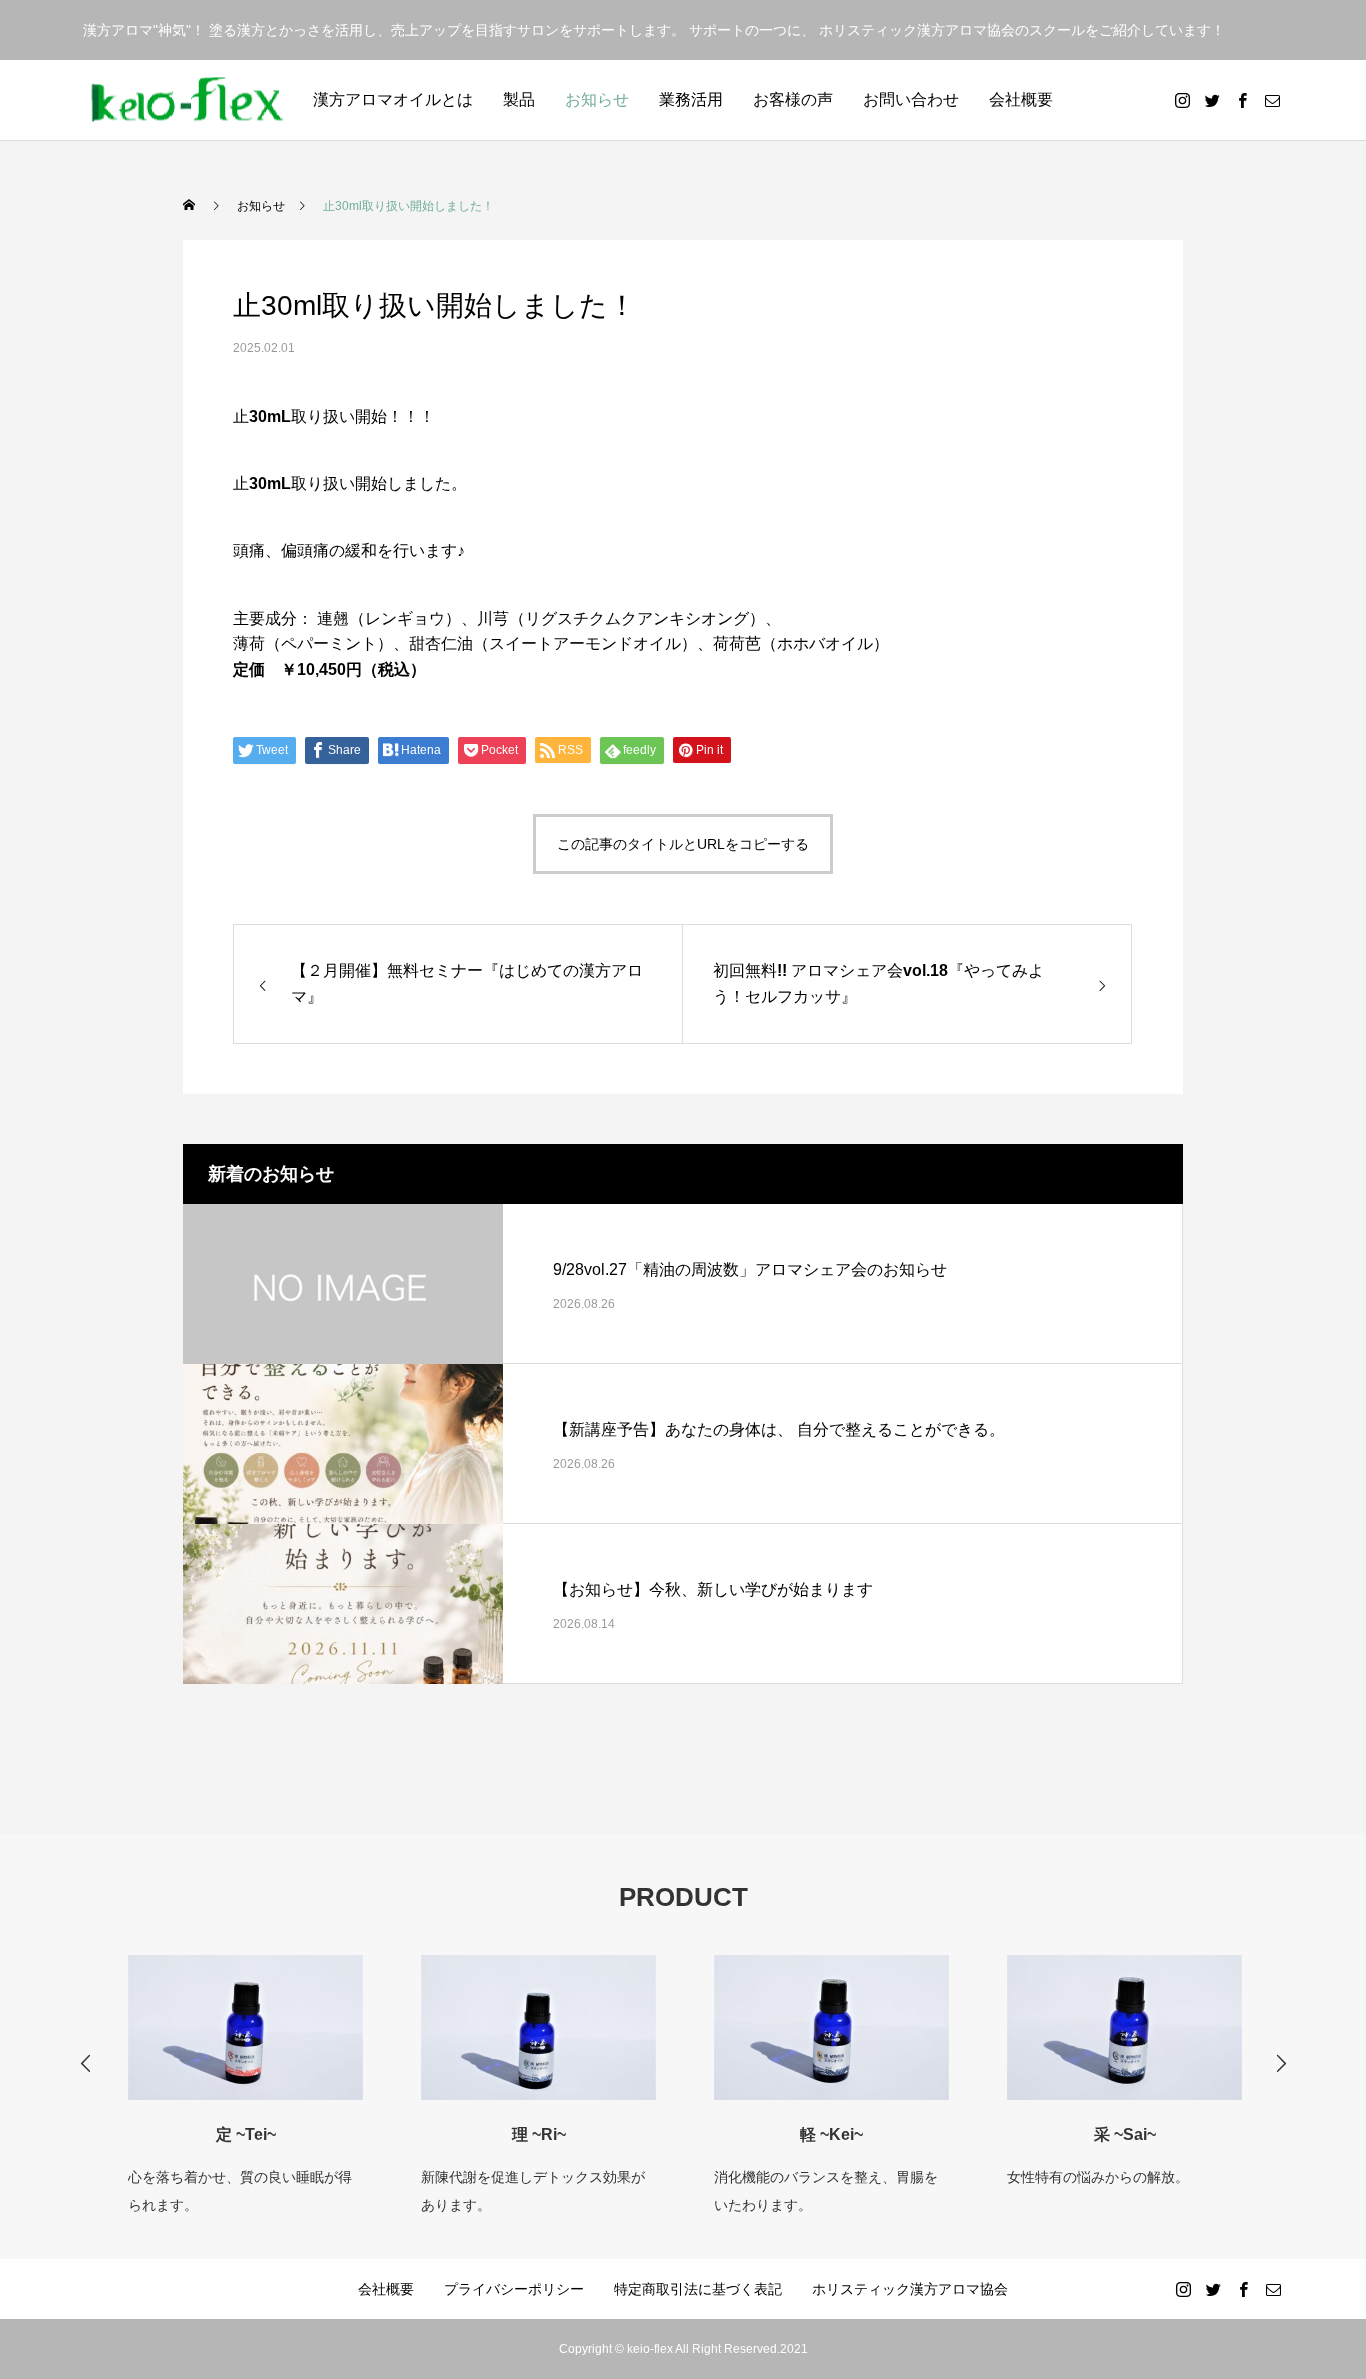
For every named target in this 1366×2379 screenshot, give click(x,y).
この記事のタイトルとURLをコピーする (683, 844)
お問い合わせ (911, 99)
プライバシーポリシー (514, 2289)
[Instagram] (1182, 100)
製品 (519, 99)
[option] (270, 2072)
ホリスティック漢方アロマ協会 (910, 2289)
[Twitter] (1212, 100)
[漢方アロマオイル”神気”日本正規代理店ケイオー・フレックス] (187, 100)
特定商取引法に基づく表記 (698, 2289)
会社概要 (1021, 99)
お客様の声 (793, 99)
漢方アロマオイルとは (393, 99)
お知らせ (597, 99)
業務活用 (691, 99)
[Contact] (1272, 100)
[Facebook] (1242, 100)
